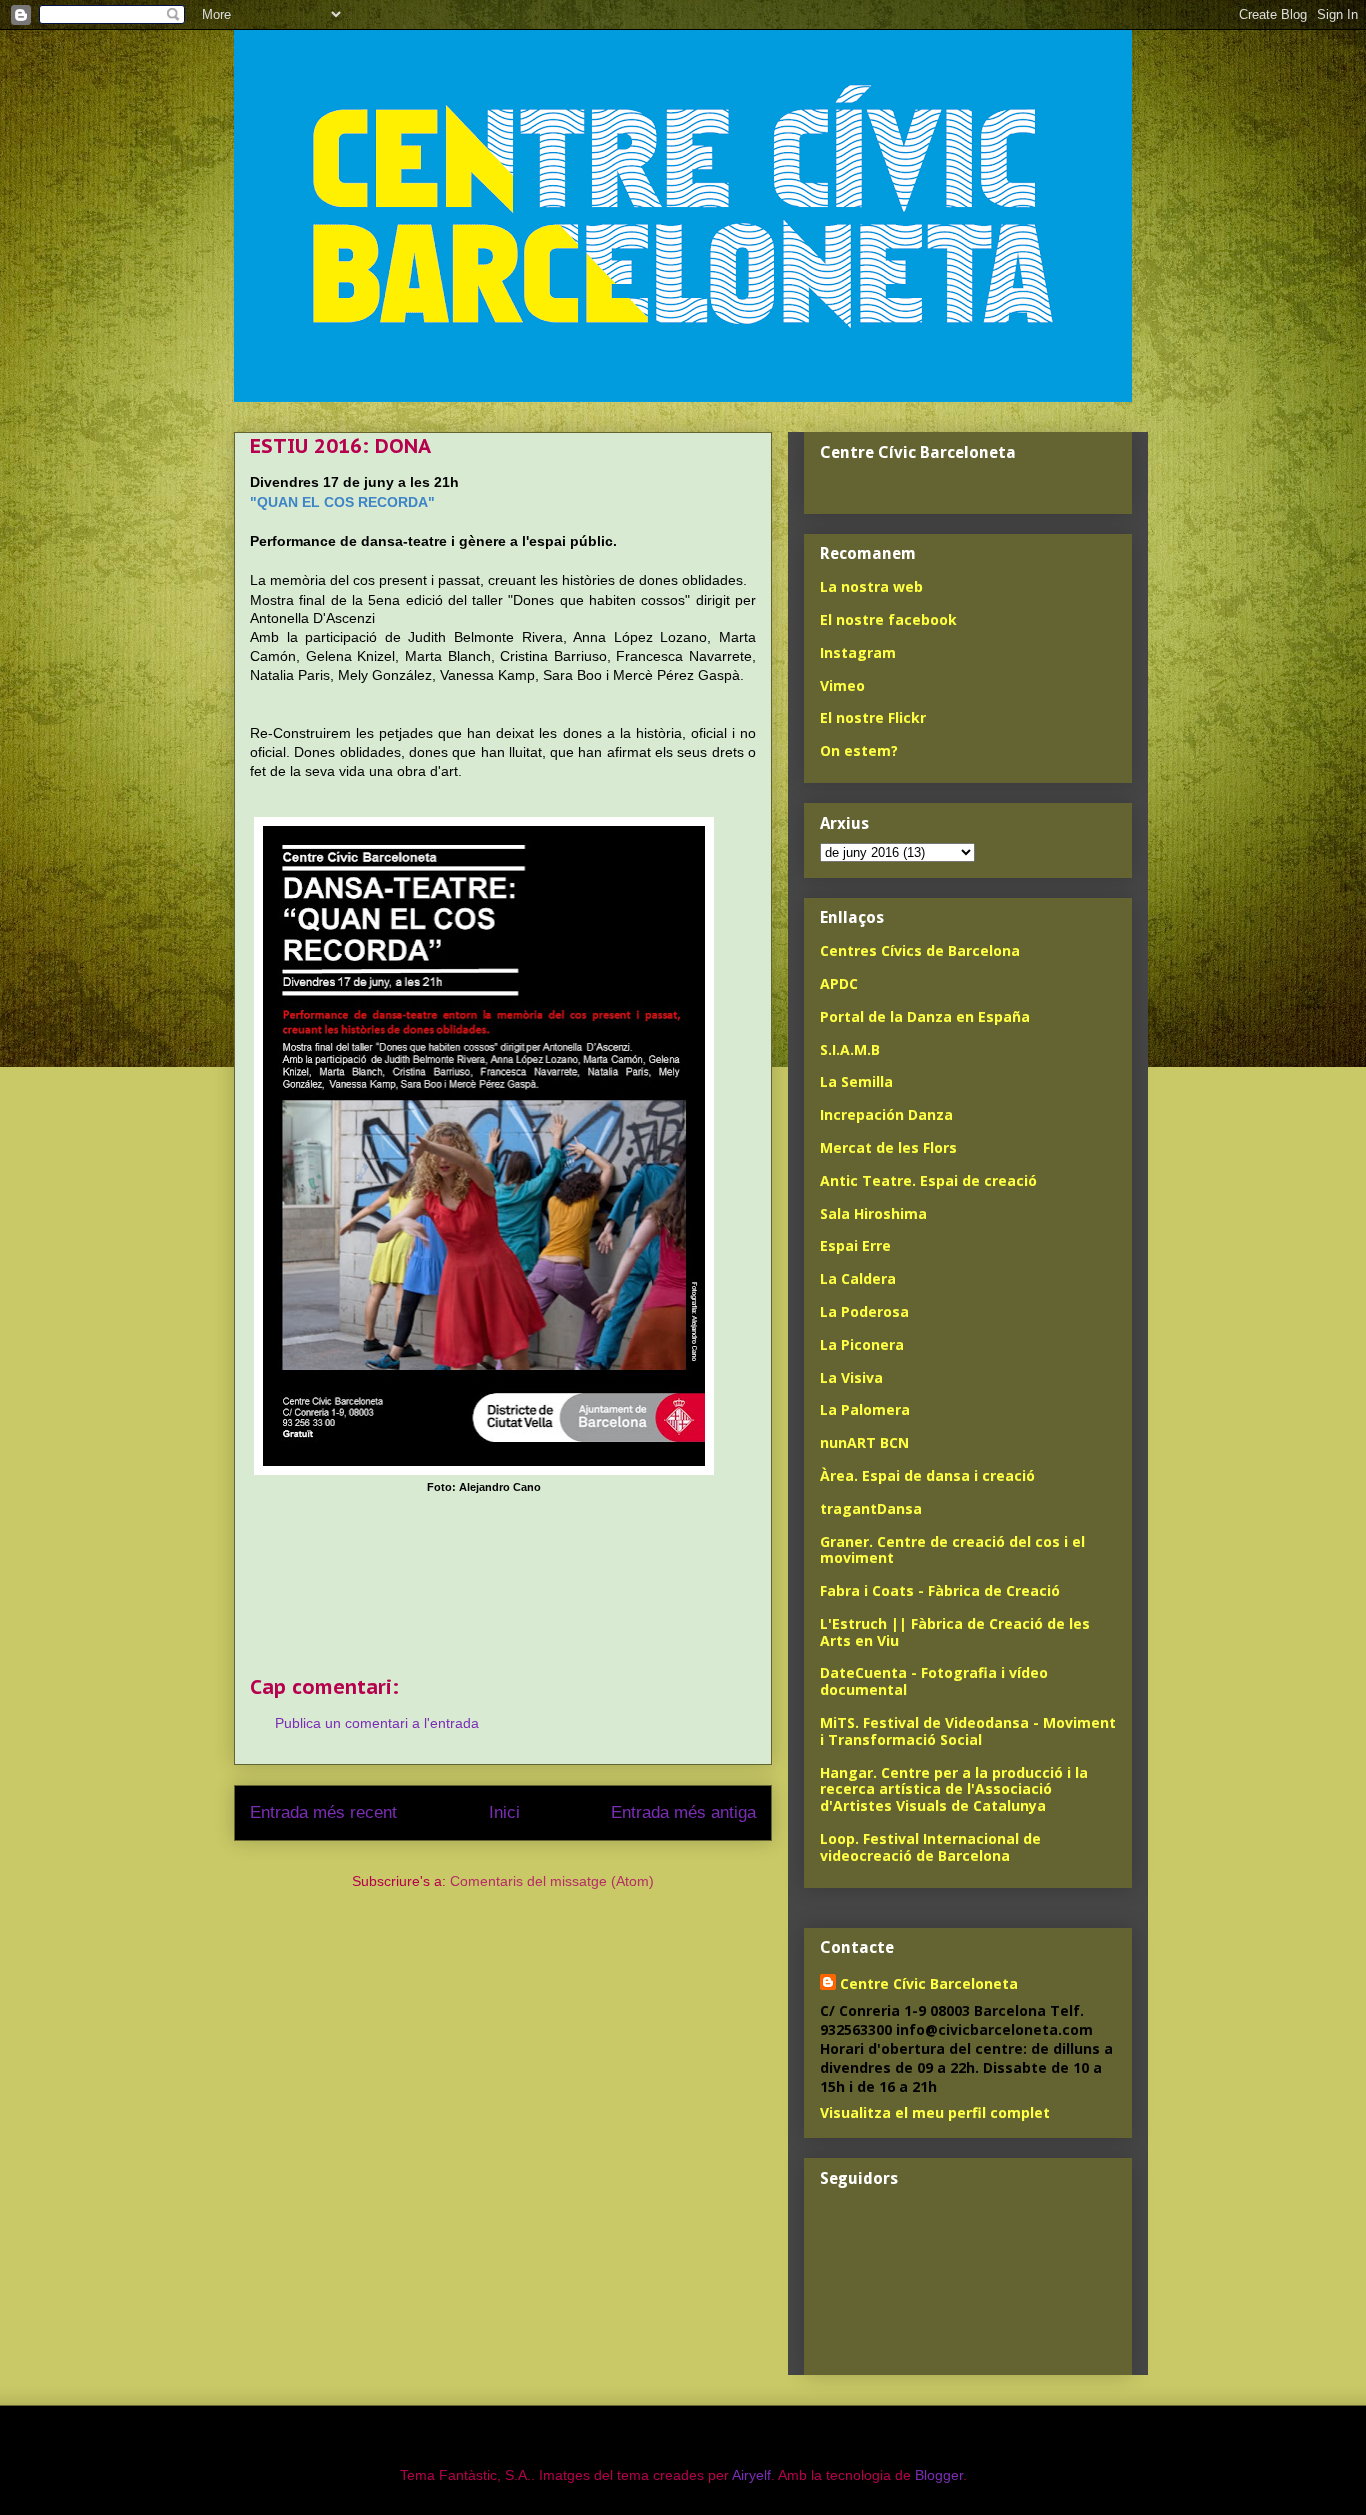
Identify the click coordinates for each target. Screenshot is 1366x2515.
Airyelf (751, 2475)
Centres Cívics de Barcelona (920, 950)
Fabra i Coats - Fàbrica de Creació (940, 1590)
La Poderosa (864, 1311)
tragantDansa (871, 1508)
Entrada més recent (323, 1812)
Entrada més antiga (683, 1812)
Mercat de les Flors (888, 1147)
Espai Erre (855, 1245)
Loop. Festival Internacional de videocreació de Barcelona (930, 1847)
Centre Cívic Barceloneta (929, 1983)
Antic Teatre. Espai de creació (928, 1180)
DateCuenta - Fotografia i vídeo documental (934, 1681)
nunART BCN (864, 1442)
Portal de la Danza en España (925, 1016)
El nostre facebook (888, 619)
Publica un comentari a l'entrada (377, 1723)
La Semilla (856, 1081)
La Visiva (851, 1377)
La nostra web (871, 586)
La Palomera (865, 1409)
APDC (839, 983)
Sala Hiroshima (873, 1213)
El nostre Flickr (873, 717)
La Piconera (862, 1344)
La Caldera (858, 1278)
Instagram (858, 652)
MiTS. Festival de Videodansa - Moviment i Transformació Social (968, 1731)
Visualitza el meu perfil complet (935, 2112)
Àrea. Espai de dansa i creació (927, 1475)
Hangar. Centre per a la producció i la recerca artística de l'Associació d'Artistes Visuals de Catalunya (954, 1789)
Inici (504, 1812)
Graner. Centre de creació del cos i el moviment (952, 1550)
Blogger (939, 2475)
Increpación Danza (886, 1114)
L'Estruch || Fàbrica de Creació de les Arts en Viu (955, 1632)
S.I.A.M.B (850, 1049)
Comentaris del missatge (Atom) (552, 1881)
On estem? (859, 750)
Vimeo (842, 685)
